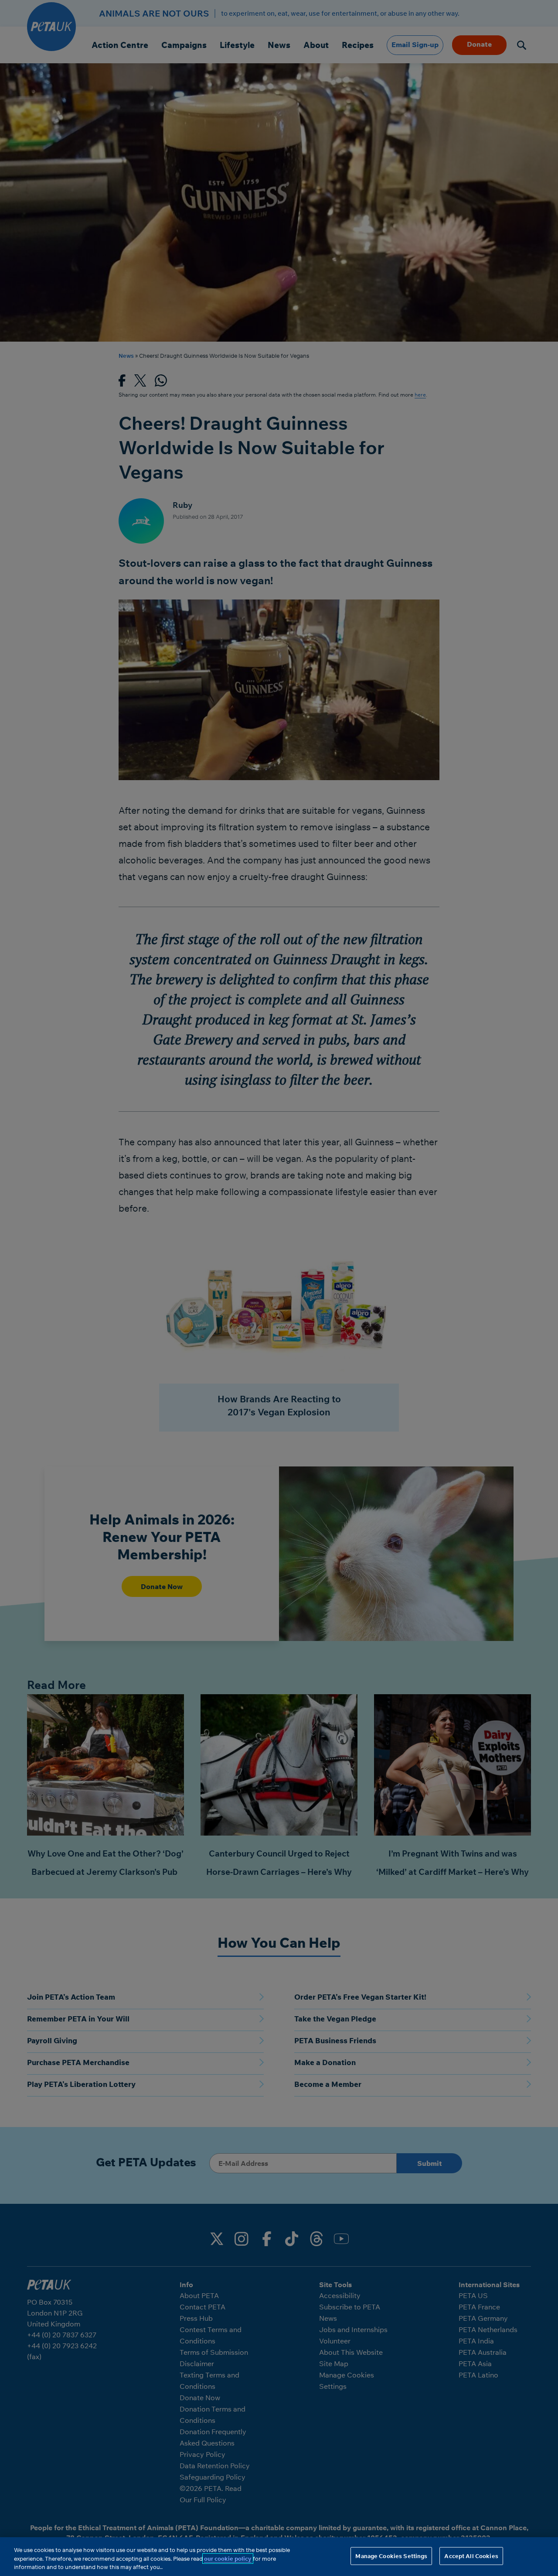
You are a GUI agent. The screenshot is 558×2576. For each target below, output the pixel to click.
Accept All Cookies (471, 2555)
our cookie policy (228, 2559)
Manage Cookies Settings (391, 2555)
